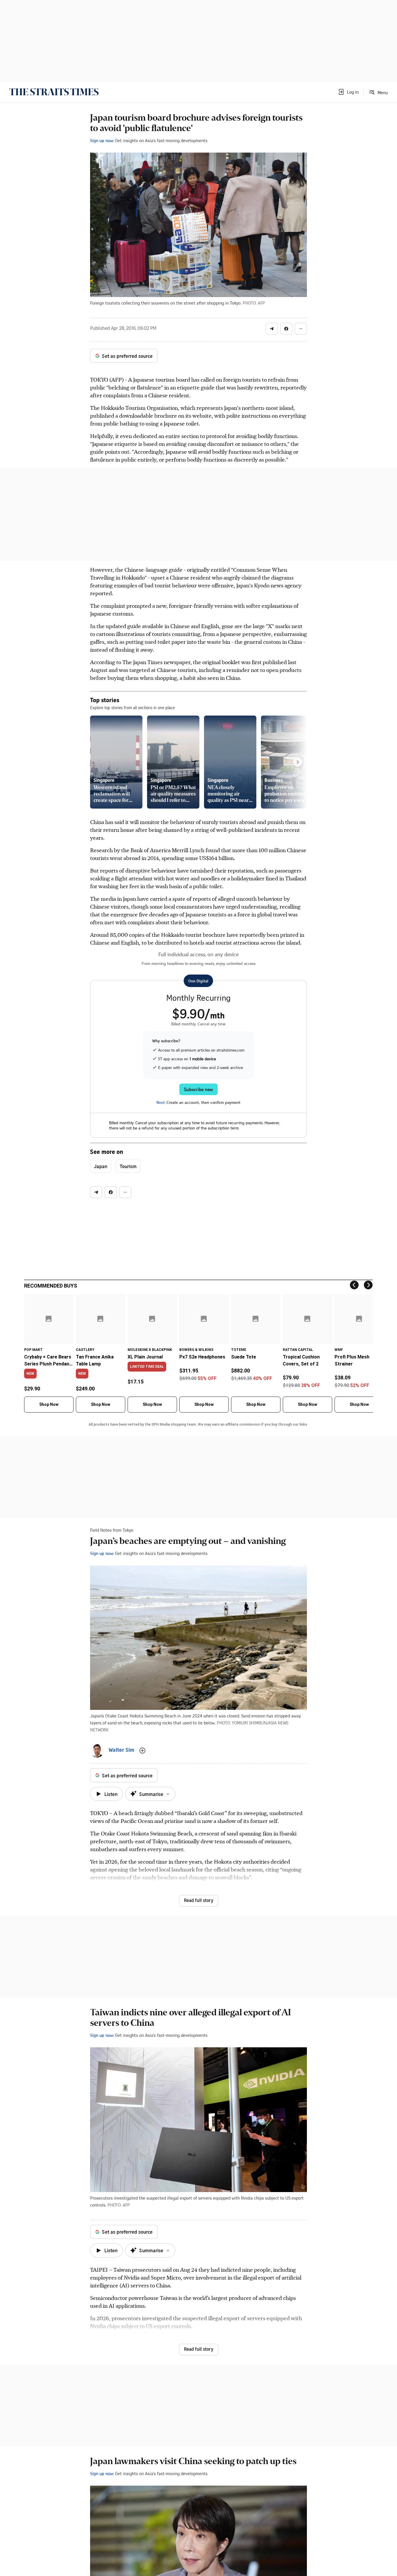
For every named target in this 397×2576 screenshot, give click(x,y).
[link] (54, 92)
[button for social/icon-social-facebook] (286, 329)
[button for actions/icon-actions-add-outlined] (142, 1751)
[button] (348, 92)
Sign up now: (102, 140)
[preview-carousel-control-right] (298, 762)
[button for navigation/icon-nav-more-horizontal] (301, 329)
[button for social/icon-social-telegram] (272, 329)
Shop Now (49, 1404)
